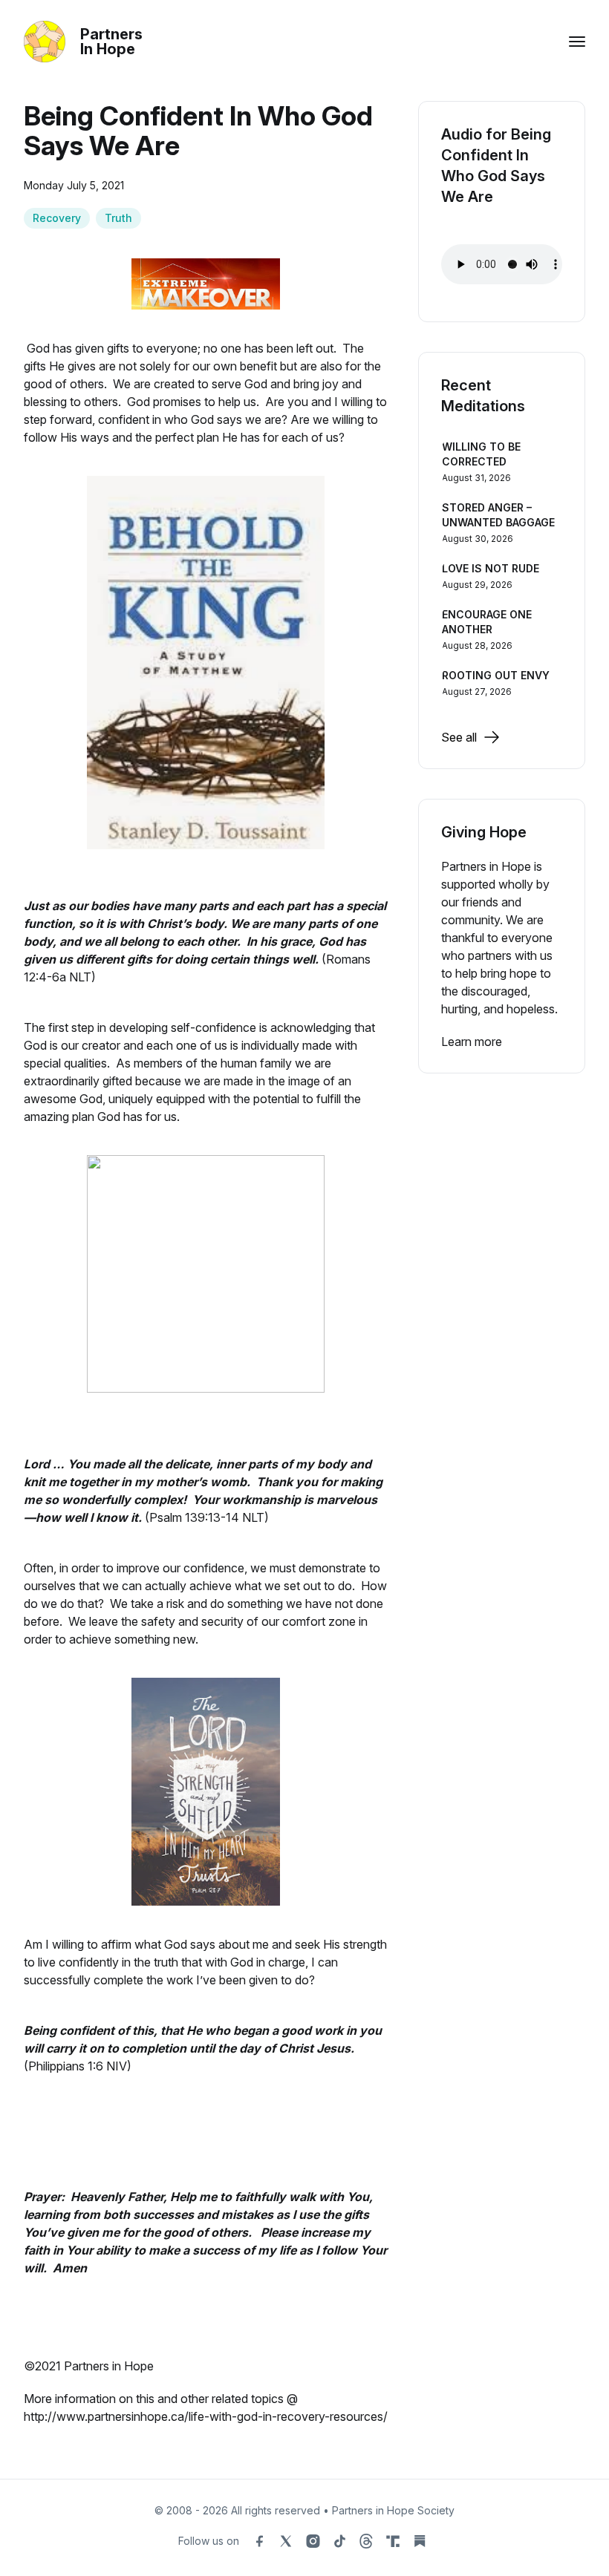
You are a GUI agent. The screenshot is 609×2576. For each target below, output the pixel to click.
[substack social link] (420, 2541)
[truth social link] (393, 2541)
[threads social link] (366, 2541)
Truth (118, 218)
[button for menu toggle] (577, 42)
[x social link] (286, 2541)
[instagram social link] (313, 2541)
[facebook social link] (259, 2541)
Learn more (472, 1042)
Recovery (57, 218)
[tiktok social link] (339, 2541)
